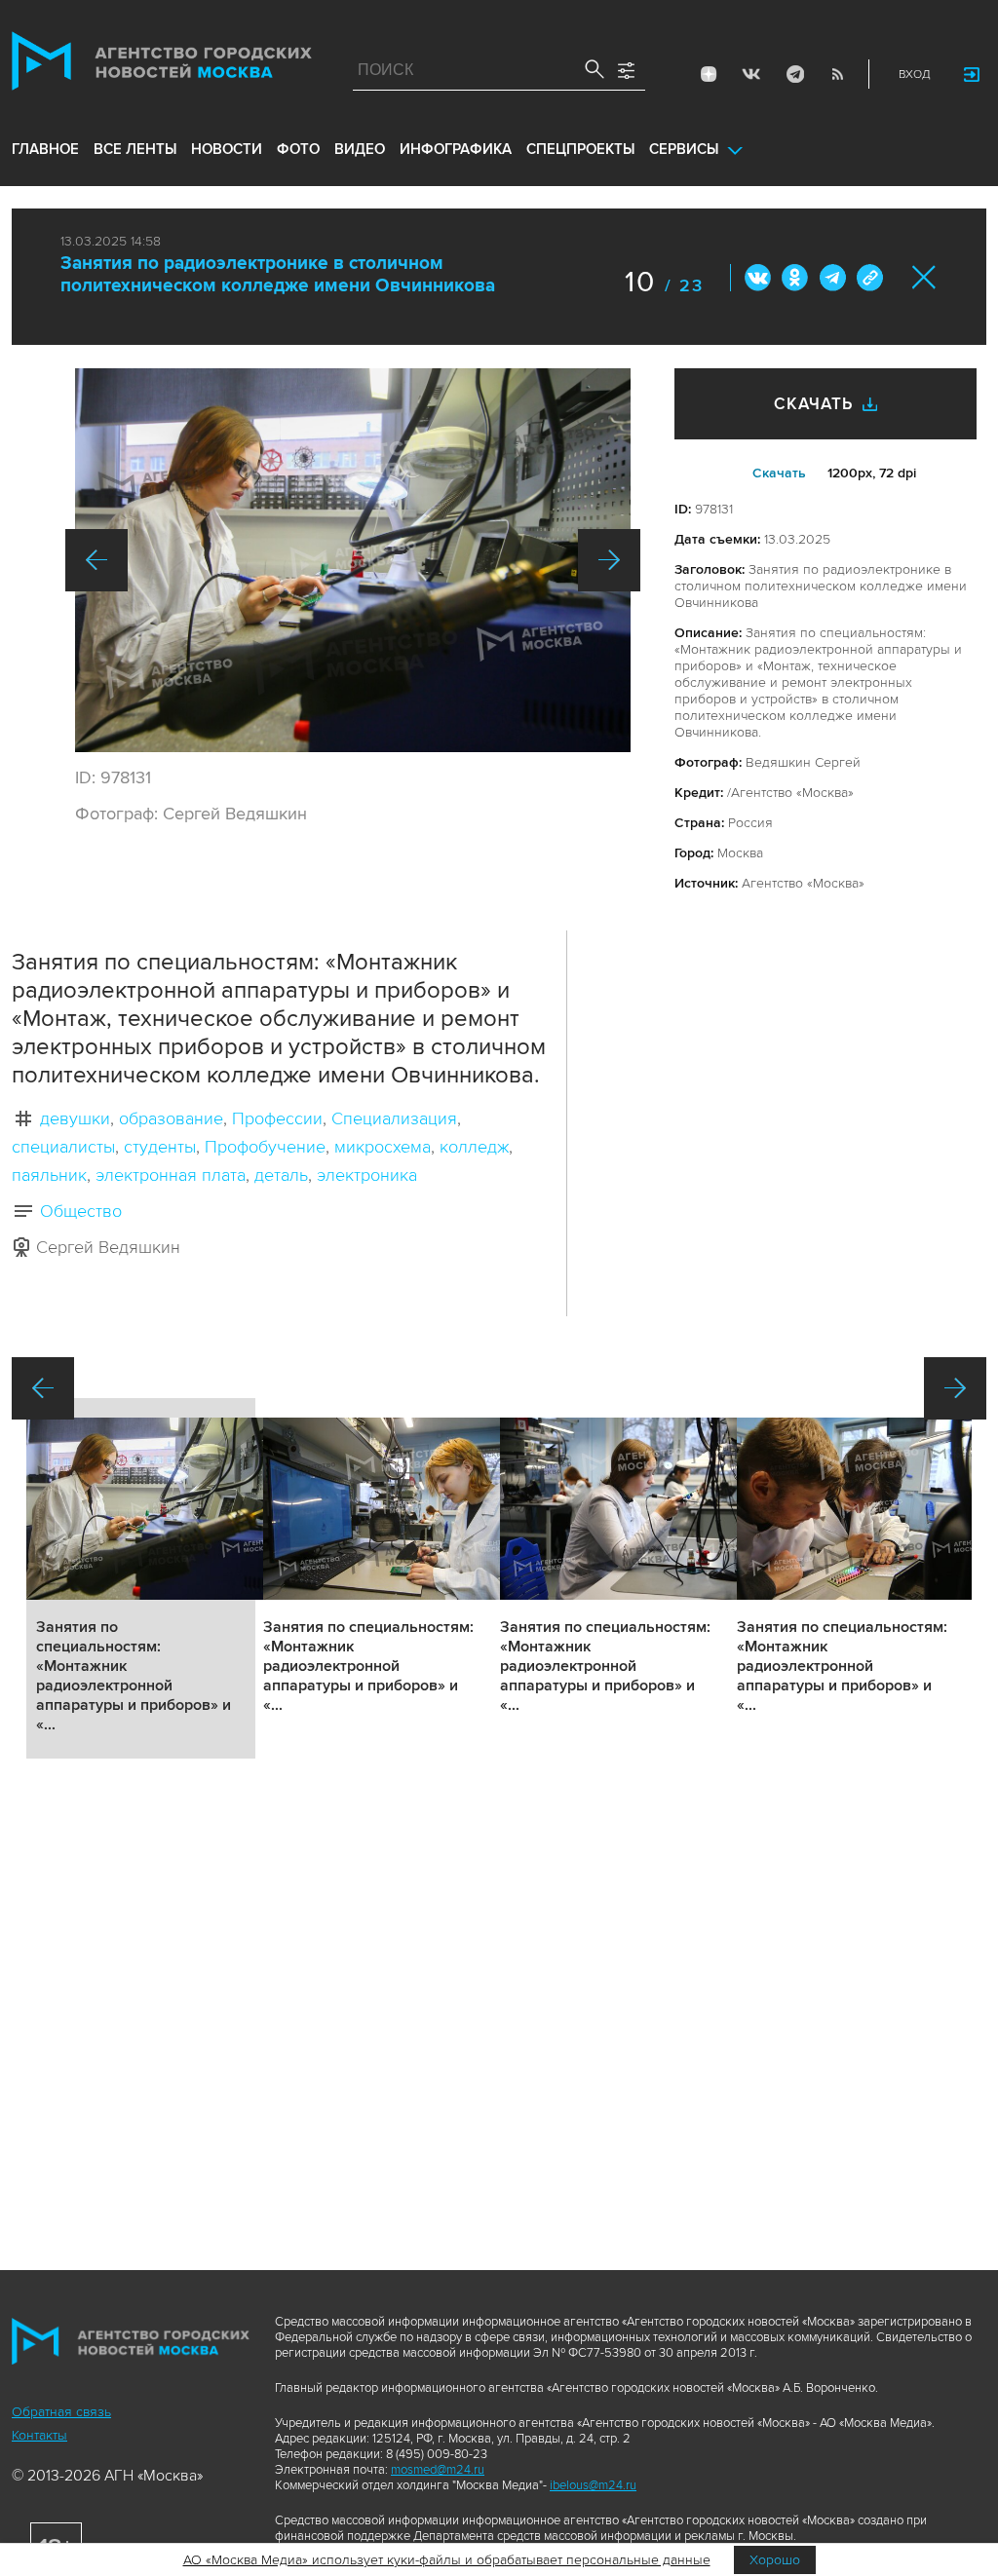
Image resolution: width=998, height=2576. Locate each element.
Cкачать (779, 473)
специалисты (63, 1147)
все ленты (135, 149)
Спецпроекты (580, 149)
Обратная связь (61, 2412)
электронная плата (171, 1175)
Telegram (794, 74)
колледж (474, 1147)
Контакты (39, 2435)
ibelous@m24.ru (593, 2485)
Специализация (394, 1118)
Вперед (609, 560)
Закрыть (924, 277)
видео (360, 149)
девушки (75, 1118)
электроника (367, 1175)
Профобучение (265, 1147)
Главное (45, 149)
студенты (160, 1147)
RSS (837, 74)
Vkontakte (751, 74)
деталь (281, 1175)
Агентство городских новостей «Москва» (162, 65)
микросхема (383, 1147)
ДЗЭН (709, 74)
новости (227, 149)
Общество (81, 1211)
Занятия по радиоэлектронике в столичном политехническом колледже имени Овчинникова (278, 275)
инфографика (456, 149)
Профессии (277, 1118)
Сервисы (684, 149)
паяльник (49, 1175)
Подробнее (141, 1578)
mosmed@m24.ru (438, 2470)
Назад (96, 560)
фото (298, 149)
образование (171, 1118)
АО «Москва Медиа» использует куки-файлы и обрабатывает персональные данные (447, 2560)
